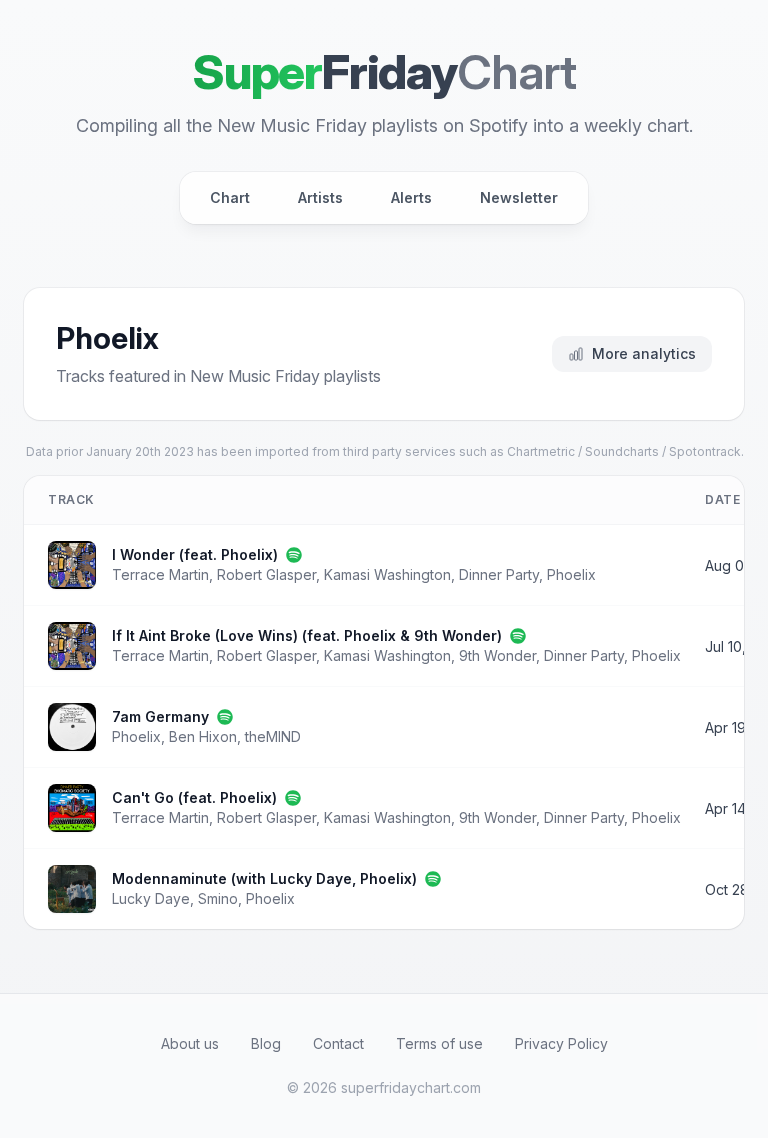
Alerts (411, 197)
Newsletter (519, 197)
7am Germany (160, 716)
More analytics (644, 353)
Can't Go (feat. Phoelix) (194, 797)
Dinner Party (499, 574)
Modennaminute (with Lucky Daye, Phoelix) (264, 878)
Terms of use (439, 1043)
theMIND (273, 736)
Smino (218, 898)
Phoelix (571, 574)
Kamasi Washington (387, 574)
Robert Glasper (266, 574)
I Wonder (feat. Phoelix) (195, 554)
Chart (230, 197)
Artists (320, 197)
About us (190, 1043)
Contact (338, 1043)
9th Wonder (497, 655)
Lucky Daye (151, 898)
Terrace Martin (160, 574)
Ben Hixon (203, 736)
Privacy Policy (561, 1043)
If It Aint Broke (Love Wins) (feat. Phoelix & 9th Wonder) (307, 635)
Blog (266, 1043)
